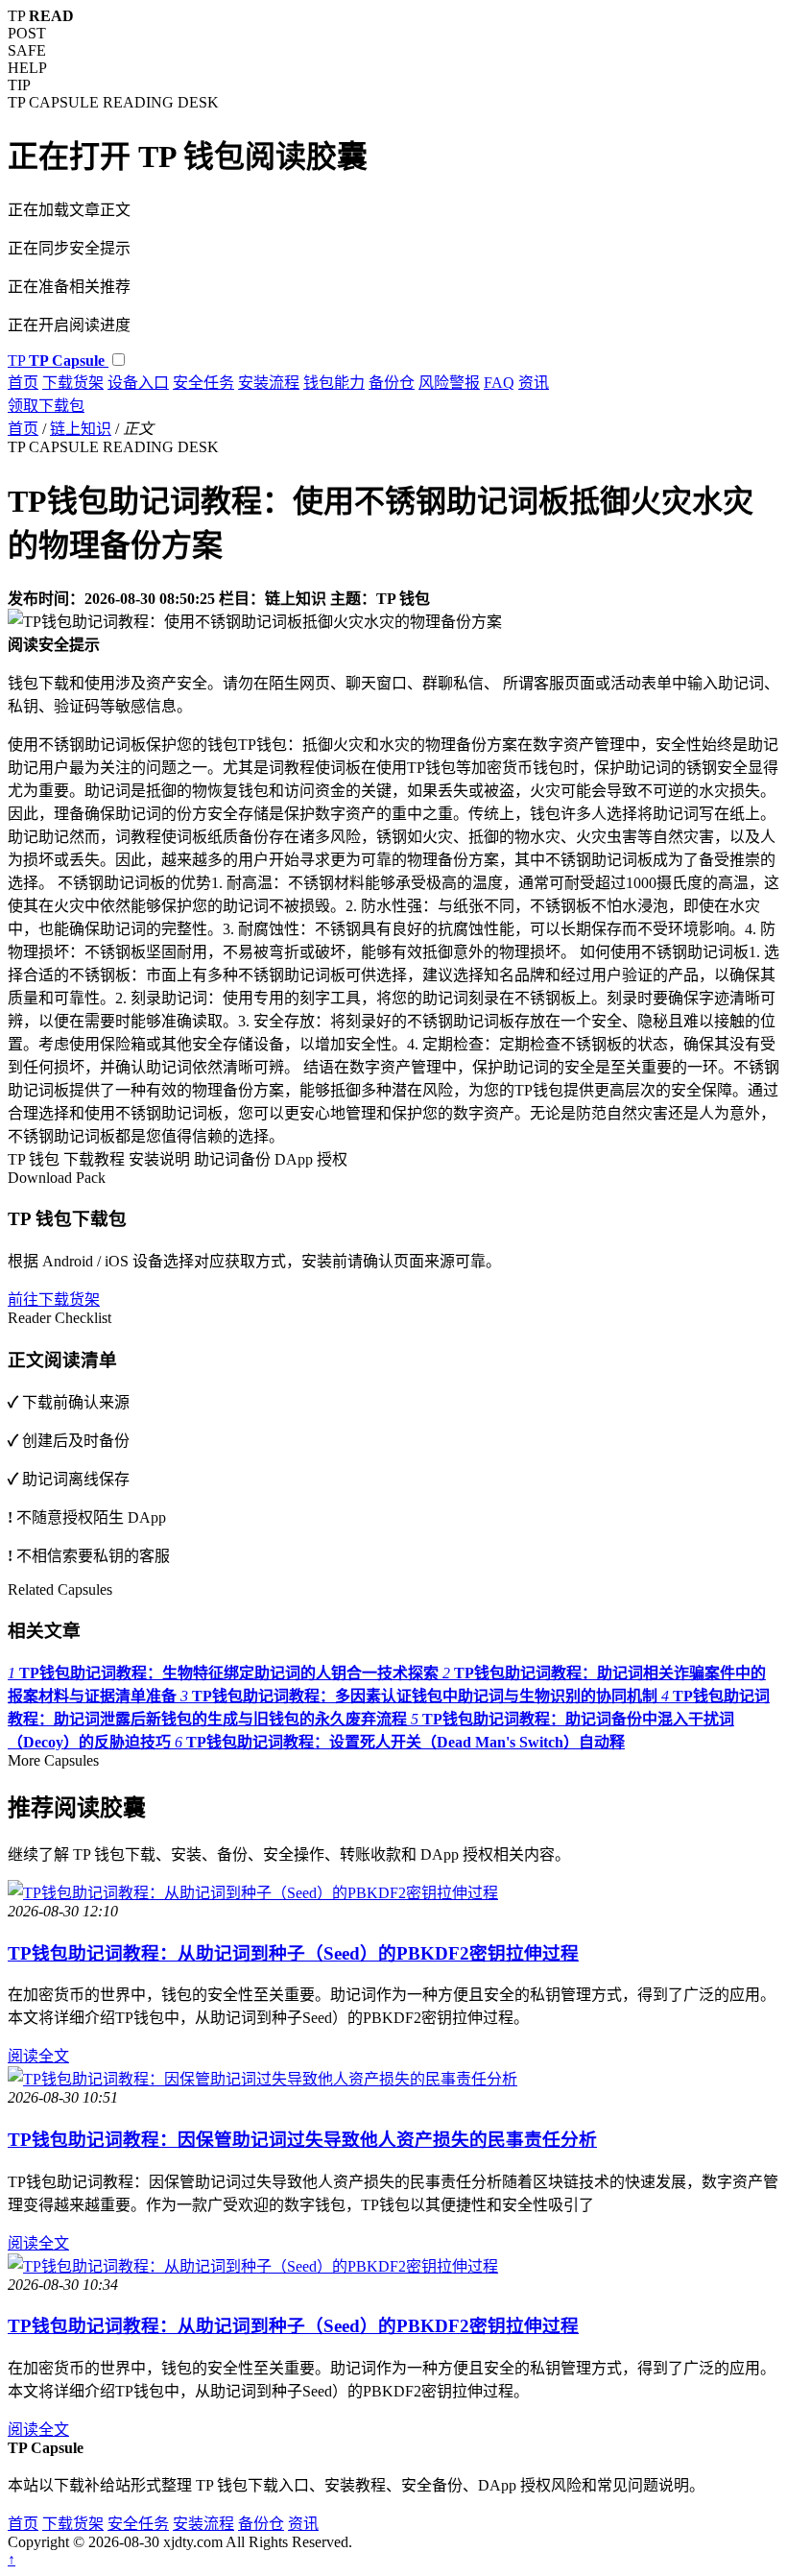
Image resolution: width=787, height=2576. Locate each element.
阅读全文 (38, 2056)
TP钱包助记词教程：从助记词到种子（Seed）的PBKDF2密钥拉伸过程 (293, 1953)
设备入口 (138, 383)
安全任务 (203, 383)
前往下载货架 (54, 1300)
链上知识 (81, 429)
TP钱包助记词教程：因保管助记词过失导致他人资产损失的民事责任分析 (302, 2140)
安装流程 (269, 383)
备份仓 (392, 383)
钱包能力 (334, 383)
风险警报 (449, 383)
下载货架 (73, 383)
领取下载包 (46, 406)
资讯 (534, 383)
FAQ (499, 383)
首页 (23, 383)
